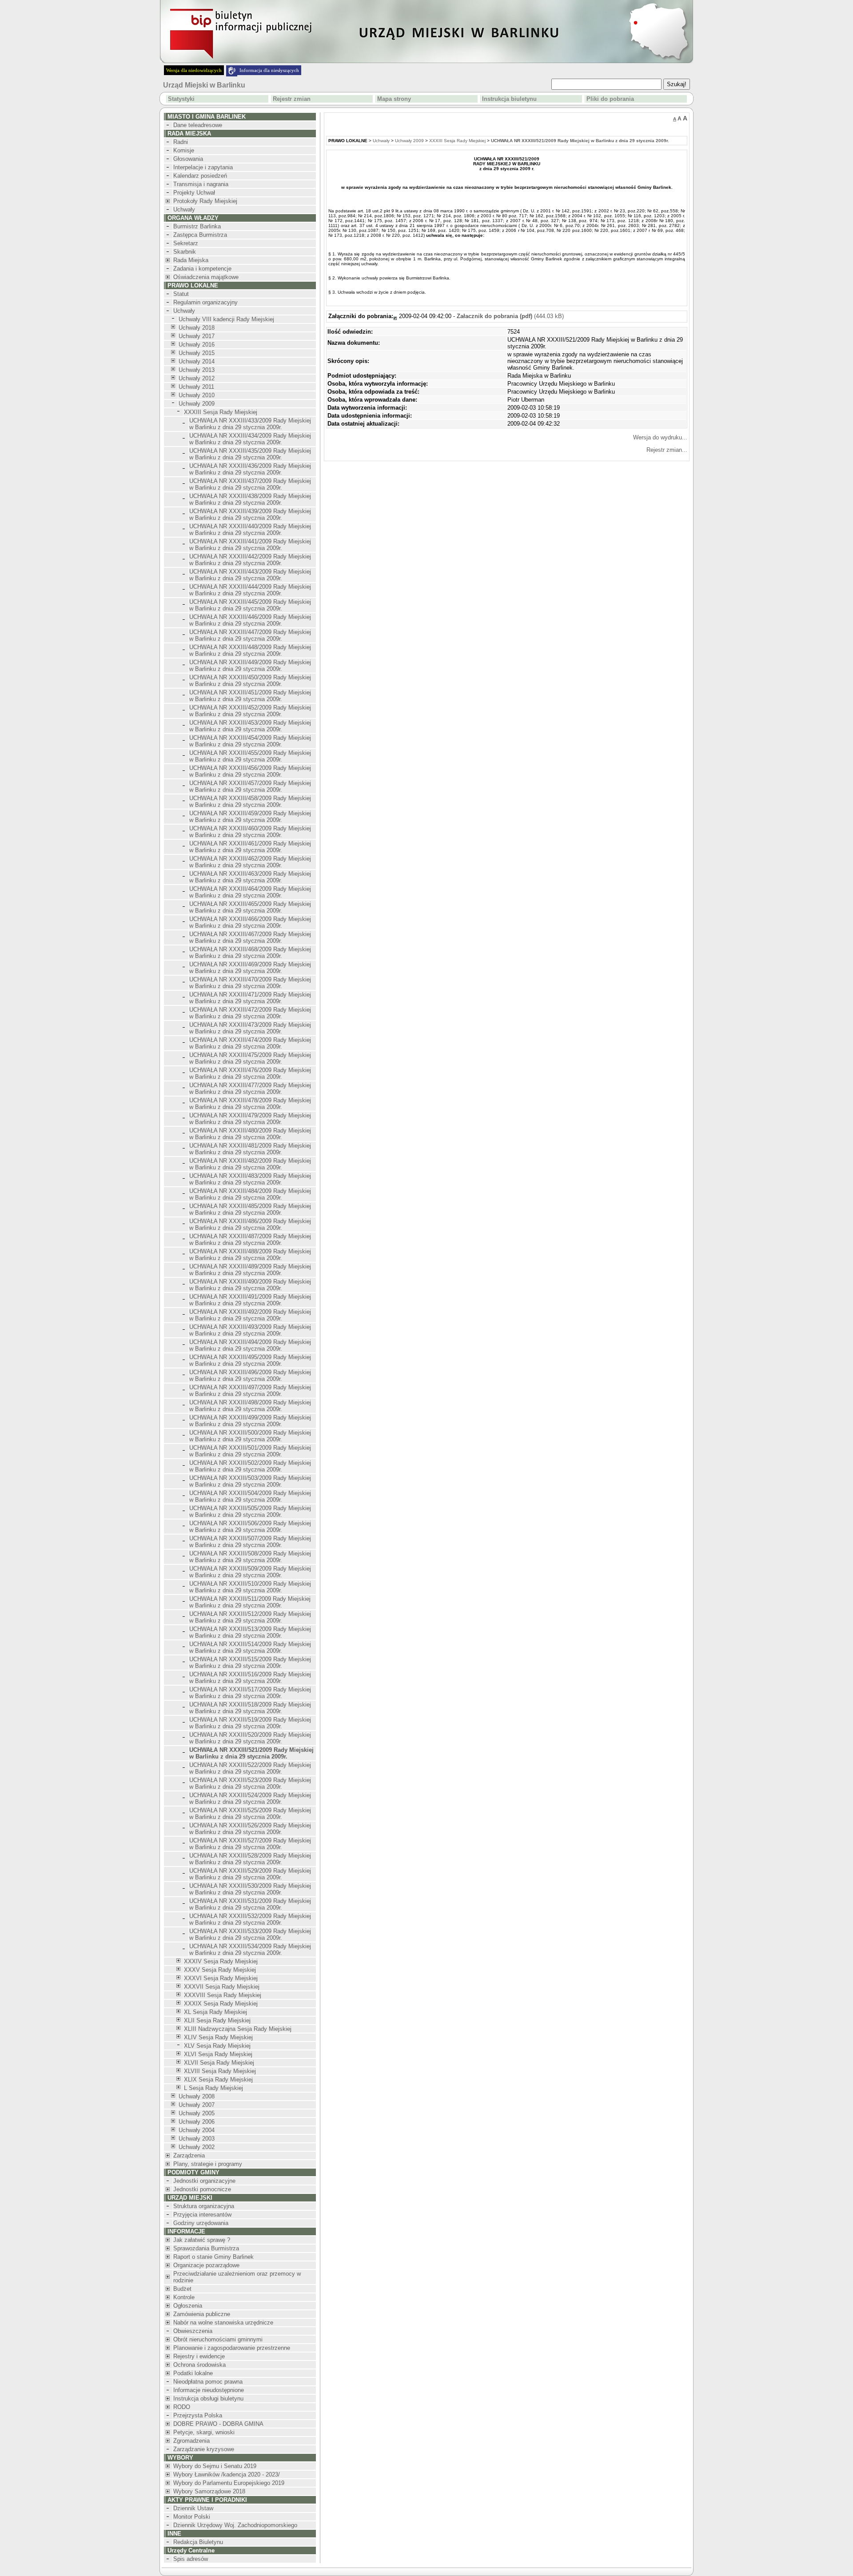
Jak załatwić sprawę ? (202, 2240)
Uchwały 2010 (197, 395)
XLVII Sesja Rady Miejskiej (219, 2063)
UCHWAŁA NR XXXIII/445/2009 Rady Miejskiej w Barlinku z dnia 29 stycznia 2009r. (250, 605)
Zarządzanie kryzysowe (204, 2449)
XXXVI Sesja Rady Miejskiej (221, 1978)
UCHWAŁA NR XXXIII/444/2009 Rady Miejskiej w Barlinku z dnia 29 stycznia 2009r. (250, 590)
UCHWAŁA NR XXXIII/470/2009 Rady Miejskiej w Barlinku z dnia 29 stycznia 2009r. (250, 983)
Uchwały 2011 (196, 387)
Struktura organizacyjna (204, 2206)
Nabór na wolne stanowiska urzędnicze (223, 2323)
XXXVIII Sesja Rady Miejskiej (223, 1995)
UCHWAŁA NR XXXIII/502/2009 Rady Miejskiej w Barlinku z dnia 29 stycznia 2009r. (250, 1466)
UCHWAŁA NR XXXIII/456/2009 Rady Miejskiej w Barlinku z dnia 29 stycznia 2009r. (250, 771)
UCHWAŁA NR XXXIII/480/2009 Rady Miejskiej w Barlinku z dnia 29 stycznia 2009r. (250, 1134)
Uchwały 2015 (197, 353)
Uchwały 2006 (197, 2122)
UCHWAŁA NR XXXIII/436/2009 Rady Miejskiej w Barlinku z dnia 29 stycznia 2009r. (250, 469)
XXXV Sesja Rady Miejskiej (220, 1970)
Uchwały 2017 (197, 336)
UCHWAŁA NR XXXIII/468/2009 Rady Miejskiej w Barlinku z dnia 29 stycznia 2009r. (250, 953)
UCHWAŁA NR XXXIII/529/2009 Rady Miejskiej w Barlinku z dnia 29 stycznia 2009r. (250, 1874)
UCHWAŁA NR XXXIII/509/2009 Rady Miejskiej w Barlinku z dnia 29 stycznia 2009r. (250, 1572)
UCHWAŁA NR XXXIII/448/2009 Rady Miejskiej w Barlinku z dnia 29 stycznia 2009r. (250, 650)
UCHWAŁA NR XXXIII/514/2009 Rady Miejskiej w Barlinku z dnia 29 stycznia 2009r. (250, 1647)
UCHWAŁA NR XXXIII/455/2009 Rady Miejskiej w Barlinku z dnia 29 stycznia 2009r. (250, 756)
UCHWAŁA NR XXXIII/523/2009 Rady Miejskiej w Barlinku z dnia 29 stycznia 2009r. (250, 1783)
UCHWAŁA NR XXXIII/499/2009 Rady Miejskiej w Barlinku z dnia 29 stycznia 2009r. (250, 1421)
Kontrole (184, 2297)
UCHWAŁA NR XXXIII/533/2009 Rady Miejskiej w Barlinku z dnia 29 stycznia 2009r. (250, 1934)
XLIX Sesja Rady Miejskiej (218, 2080)
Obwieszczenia (193, 2331)
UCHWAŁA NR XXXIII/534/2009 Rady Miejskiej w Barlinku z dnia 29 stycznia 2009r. (250, 1950)
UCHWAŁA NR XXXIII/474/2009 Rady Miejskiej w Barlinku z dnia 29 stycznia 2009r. (250, 1043)
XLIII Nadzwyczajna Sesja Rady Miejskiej (238, 2029)
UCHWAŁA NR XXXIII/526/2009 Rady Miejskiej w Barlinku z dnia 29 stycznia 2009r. (250, 1829)
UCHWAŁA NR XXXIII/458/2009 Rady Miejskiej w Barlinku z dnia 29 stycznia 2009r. (250, 802)
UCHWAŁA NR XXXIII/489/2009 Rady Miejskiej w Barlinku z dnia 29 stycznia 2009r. (250, 1270)
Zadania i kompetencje (202, 269)
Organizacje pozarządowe (206, 2265)
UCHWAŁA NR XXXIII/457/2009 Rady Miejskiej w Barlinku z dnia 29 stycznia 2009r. (250, 786)
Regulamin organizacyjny (205, 302)
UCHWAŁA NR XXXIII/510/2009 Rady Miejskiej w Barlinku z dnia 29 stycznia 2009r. (250, 1587)
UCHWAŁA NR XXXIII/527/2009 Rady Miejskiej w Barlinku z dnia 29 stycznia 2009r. (250, 1844)
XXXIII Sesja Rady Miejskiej (221, 412)
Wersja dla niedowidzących (194, 70)
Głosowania (188, 159)
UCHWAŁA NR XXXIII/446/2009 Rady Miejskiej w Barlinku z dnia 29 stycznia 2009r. (250, 620)
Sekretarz (186, 243)
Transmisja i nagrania (201, 184)
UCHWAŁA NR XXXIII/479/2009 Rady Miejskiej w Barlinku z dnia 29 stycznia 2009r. (250, 1119)
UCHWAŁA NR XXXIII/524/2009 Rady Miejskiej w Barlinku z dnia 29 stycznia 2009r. (250, 1798)
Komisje (184, 150)
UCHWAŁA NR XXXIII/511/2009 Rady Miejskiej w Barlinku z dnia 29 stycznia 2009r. (250, 1602)
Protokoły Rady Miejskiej (205, 201)
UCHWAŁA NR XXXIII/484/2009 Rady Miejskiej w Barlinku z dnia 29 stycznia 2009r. (250, 1194)
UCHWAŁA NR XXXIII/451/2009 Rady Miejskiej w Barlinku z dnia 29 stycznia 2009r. (250, 696)
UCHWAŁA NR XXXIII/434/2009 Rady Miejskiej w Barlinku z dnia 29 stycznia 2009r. (250, 439)
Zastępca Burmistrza (200, 235)
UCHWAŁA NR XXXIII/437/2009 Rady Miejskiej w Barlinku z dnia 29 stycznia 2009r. (250, 484)
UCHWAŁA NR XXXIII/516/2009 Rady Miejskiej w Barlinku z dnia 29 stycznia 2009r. (250, 1678)
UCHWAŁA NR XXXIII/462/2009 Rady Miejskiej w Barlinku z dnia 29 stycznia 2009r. (250, 862)
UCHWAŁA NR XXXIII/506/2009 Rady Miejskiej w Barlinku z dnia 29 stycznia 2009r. (250, 1527)
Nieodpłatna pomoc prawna (208, 2382)
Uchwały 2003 (197, 2139)
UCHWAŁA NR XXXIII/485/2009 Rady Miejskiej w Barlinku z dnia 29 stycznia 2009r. (250, 1209)
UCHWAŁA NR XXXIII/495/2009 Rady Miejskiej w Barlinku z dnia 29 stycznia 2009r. (250, 1360)
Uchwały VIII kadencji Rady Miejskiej (226, 319)
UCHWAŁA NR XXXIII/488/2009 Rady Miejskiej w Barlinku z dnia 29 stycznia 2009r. (250, 1255)
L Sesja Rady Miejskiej (213, 2088)
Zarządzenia (189, 2155)
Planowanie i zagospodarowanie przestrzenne (232, 2348)
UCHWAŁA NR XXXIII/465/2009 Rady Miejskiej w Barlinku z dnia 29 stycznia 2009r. (250, 907)
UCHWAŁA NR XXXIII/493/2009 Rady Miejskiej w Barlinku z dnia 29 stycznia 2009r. (250, 1330)
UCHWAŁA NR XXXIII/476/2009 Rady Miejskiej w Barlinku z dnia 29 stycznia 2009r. (250, 1073)
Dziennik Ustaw (193, 2508)
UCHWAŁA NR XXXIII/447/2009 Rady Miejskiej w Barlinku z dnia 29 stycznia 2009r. (250, 635)
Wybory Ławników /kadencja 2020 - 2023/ (227, 2474)
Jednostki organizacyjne (204, 2181)
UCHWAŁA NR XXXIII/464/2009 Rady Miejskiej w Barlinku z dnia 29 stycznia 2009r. (250, 892)
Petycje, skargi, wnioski (204, 2432)
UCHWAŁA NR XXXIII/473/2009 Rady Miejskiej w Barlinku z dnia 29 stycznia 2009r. (250, 1028)
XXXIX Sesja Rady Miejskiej (221, 2004)
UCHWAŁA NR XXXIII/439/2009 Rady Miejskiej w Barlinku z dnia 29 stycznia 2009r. (250, 514)
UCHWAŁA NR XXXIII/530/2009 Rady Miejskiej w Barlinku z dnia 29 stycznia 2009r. (250, 1889)
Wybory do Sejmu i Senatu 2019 (215, 2466)
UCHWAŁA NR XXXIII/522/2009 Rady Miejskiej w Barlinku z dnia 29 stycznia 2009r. (250, 1768)
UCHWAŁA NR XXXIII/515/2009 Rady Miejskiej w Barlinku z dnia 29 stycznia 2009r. (250, 1663)
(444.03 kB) (510, 316)
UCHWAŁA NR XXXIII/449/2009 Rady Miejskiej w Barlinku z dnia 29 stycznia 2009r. (250, 666)
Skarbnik (185, 252)
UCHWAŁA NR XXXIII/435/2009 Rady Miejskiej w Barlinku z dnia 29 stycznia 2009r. (250, 454)
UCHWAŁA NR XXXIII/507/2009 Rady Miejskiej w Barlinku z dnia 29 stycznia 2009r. (250, 1542)
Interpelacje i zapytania (203, 167)
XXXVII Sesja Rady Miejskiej (222, 1987)
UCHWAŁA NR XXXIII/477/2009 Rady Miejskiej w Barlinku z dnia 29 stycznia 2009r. (250, 1089)
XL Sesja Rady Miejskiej (215, 2012)
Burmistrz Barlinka (197, 226)
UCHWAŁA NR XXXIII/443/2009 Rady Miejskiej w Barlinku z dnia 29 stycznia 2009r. (250, 575)
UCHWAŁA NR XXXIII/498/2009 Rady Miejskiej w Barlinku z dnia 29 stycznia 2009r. (250, 1406)
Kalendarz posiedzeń (200, 176)
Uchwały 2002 (197, 2147)
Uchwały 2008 (197, 2096)
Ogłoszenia (188, 2306)
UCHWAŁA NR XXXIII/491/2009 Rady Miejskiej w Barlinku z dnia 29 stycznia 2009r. (250, 1300)
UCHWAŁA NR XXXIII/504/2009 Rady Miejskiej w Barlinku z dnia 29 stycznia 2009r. (250, 1496)
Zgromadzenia (191, 2441)
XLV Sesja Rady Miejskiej (217, 2046)
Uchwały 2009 (197, 404)
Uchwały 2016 (197, 345)
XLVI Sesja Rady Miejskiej (218, 2054)
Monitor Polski (192, 2517)
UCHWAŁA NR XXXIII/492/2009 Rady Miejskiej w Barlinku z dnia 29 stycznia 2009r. (250, 1315)
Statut (181, 294)
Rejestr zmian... (667, 450)
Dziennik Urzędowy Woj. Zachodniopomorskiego (235, 2525)
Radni (181, 142)
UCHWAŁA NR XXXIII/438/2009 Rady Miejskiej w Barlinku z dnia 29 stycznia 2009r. (250, 499)
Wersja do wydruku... (660, 437)
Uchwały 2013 (197, 370)
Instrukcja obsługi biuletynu (208, 2399)
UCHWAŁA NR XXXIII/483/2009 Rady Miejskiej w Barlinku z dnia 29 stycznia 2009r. (250, 1179)
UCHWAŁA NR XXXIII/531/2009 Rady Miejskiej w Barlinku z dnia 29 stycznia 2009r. (250, 1904)
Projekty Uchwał (194, 193)
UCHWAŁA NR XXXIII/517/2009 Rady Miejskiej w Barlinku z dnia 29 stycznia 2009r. (250, 1693)
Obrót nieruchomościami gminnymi (218, 2339)
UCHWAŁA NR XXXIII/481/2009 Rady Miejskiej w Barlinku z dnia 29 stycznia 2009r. (250, 1149)
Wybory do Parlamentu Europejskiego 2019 (229, 2483)
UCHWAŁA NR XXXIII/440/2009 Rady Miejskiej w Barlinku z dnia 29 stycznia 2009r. (250, 530)
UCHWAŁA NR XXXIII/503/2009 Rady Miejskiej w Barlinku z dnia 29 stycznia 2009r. (250, 1481)
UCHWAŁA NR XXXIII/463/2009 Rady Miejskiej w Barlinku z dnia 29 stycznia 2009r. (250, 877)
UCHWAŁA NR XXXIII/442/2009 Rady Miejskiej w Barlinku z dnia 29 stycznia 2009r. (250, 560)
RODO (182, 2407)
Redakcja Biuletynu (198, 2542)
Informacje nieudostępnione (209, 2390)
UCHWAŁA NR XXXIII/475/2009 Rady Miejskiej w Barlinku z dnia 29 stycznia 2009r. (250, 1058)
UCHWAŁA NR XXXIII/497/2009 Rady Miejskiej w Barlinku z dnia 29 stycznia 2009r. (250, 1391)
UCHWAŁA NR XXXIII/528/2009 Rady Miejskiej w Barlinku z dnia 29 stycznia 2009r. (250, 1859)
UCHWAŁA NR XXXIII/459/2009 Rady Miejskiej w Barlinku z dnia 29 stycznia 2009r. (250, 817)
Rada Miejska (191, 260)
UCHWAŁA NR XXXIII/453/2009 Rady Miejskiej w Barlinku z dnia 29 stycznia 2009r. (250, 726)
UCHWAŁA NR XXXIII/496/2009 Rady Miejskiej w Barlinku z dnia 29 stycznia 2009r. (250, 1376)
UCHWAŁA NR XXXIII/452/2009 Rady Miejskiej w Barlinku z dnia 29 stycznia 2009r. (250, 711)
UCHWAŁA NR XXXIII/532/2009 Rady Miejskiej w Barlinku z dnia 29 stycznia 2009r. (250, 1919)
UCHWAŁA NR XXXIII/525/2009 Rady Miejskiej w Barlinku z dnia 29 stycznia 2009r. (250, 1814)
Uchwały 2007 (197, 2105)
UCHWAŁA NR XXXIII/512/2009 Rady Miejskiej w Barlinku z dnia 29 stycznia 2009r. (250, 1617)
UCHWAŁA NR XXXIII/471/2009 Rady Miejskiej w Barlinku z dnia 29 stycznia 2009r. (250, 998)
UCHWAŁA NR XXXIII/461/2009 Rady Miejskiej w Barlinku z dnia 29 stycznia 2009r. (250, 847)
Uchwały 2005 (197, 2113)
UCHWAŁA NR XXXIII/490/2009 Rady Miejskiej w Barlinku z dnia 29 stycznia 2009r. (250, 1285)
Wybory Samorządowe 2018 (209, 2491)
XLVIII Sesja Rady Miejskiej (220, 2071)
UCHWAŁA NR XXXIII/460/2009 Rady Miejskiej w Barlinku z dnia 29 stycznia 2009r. (250, 832)
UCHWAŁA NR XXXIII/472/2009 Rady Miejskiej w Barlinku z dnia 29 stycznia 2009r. (250, 1013)
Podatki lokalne (193, 2373)
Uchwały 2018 (197, 328)
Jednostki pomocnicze (202, 2189)
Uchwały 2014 (197, 361)
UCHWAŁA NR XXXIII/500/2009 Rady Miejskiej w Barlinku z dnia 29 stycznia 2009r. (250, 1436)
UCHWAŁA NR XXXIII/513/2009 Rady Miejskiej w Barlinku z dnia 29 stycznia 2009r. (250, 1632)
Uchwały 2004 (197, 2130)
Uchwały (184, 209)
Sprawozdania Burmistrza (206, 2248)
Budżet (182, 2289)
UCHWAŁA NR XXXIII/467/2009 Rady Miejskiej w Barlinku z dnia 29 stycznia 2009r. (250, 937)
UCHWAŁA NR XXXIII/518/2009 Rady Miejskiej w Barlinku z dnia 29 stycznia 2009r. (250, 1708)
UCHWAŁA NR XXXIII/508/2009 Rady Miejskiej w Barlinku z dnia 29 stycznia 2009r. (250, 1557)
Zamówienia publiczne (202, 2314)
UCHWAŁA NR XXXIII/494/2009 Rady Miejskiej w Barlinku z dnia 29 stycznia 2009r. (250, 1345)
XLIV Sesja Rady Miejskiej (218, 2037)
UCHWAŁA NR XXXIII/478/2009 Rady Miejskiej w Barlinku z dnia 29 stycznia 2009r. (250, 1104)
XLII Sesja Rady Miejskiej (217, 2020)
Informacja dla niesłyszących (269, 70)
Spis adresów (191, 2559)
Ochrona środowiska (199, 2365)
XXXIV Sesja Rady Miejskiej (221, 1961)
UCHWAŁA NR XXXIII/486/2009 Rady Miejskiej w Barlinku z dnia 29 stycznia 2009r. (250, 1224)
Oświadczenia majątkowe (206, 277)
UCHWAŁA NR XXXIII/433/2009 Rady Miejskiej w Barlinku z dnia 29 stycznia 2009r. (250, 424)
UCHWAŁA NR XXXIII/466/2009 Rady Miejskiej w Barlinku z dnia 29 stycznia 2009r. (250, 922)
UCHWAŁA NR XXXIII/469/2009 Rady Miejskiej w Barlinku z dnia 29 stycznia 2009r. (250, 968)
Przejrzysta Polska (198, 2415)
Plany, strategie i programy (208, 2164)
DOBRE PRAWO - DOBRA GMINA (218, 2424)
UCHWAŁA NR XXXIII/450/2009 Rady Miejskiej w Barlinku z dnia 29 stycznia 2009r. (250, 681)
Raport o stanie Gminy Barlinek (213, 2257)
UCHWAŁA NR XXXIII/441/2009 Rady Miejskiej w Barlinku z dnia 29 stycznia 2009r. (250, 545)
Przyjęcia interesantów (202, 2215)
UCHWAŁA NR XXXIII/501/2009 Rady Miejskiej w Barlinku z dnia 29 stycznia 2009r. (250, 1451)
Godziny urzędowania (201, 2223)
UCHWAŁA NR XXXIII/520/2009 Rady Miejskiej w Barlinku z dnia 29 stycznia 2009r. (250, 1738)
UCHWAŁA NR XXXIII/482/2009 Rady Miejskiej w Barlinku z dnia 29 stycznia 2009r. (250, 1164)
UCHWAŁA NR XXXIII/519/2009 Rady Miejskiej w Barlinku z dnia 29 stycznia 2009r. (250, 1723)
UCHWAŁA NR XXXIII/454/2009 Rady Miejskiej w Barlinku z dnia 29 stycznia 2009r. (250, 741)
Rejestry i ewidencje (199, 2356)
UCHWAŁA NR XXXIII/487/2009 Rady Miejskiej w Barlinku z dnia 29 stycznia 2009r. (250, 1240)
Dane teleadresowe (198, 125)
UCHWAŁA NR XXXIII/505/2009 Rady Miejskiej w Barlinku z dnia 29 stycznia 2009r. (250, 1511)
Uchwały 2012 (197, 378)
